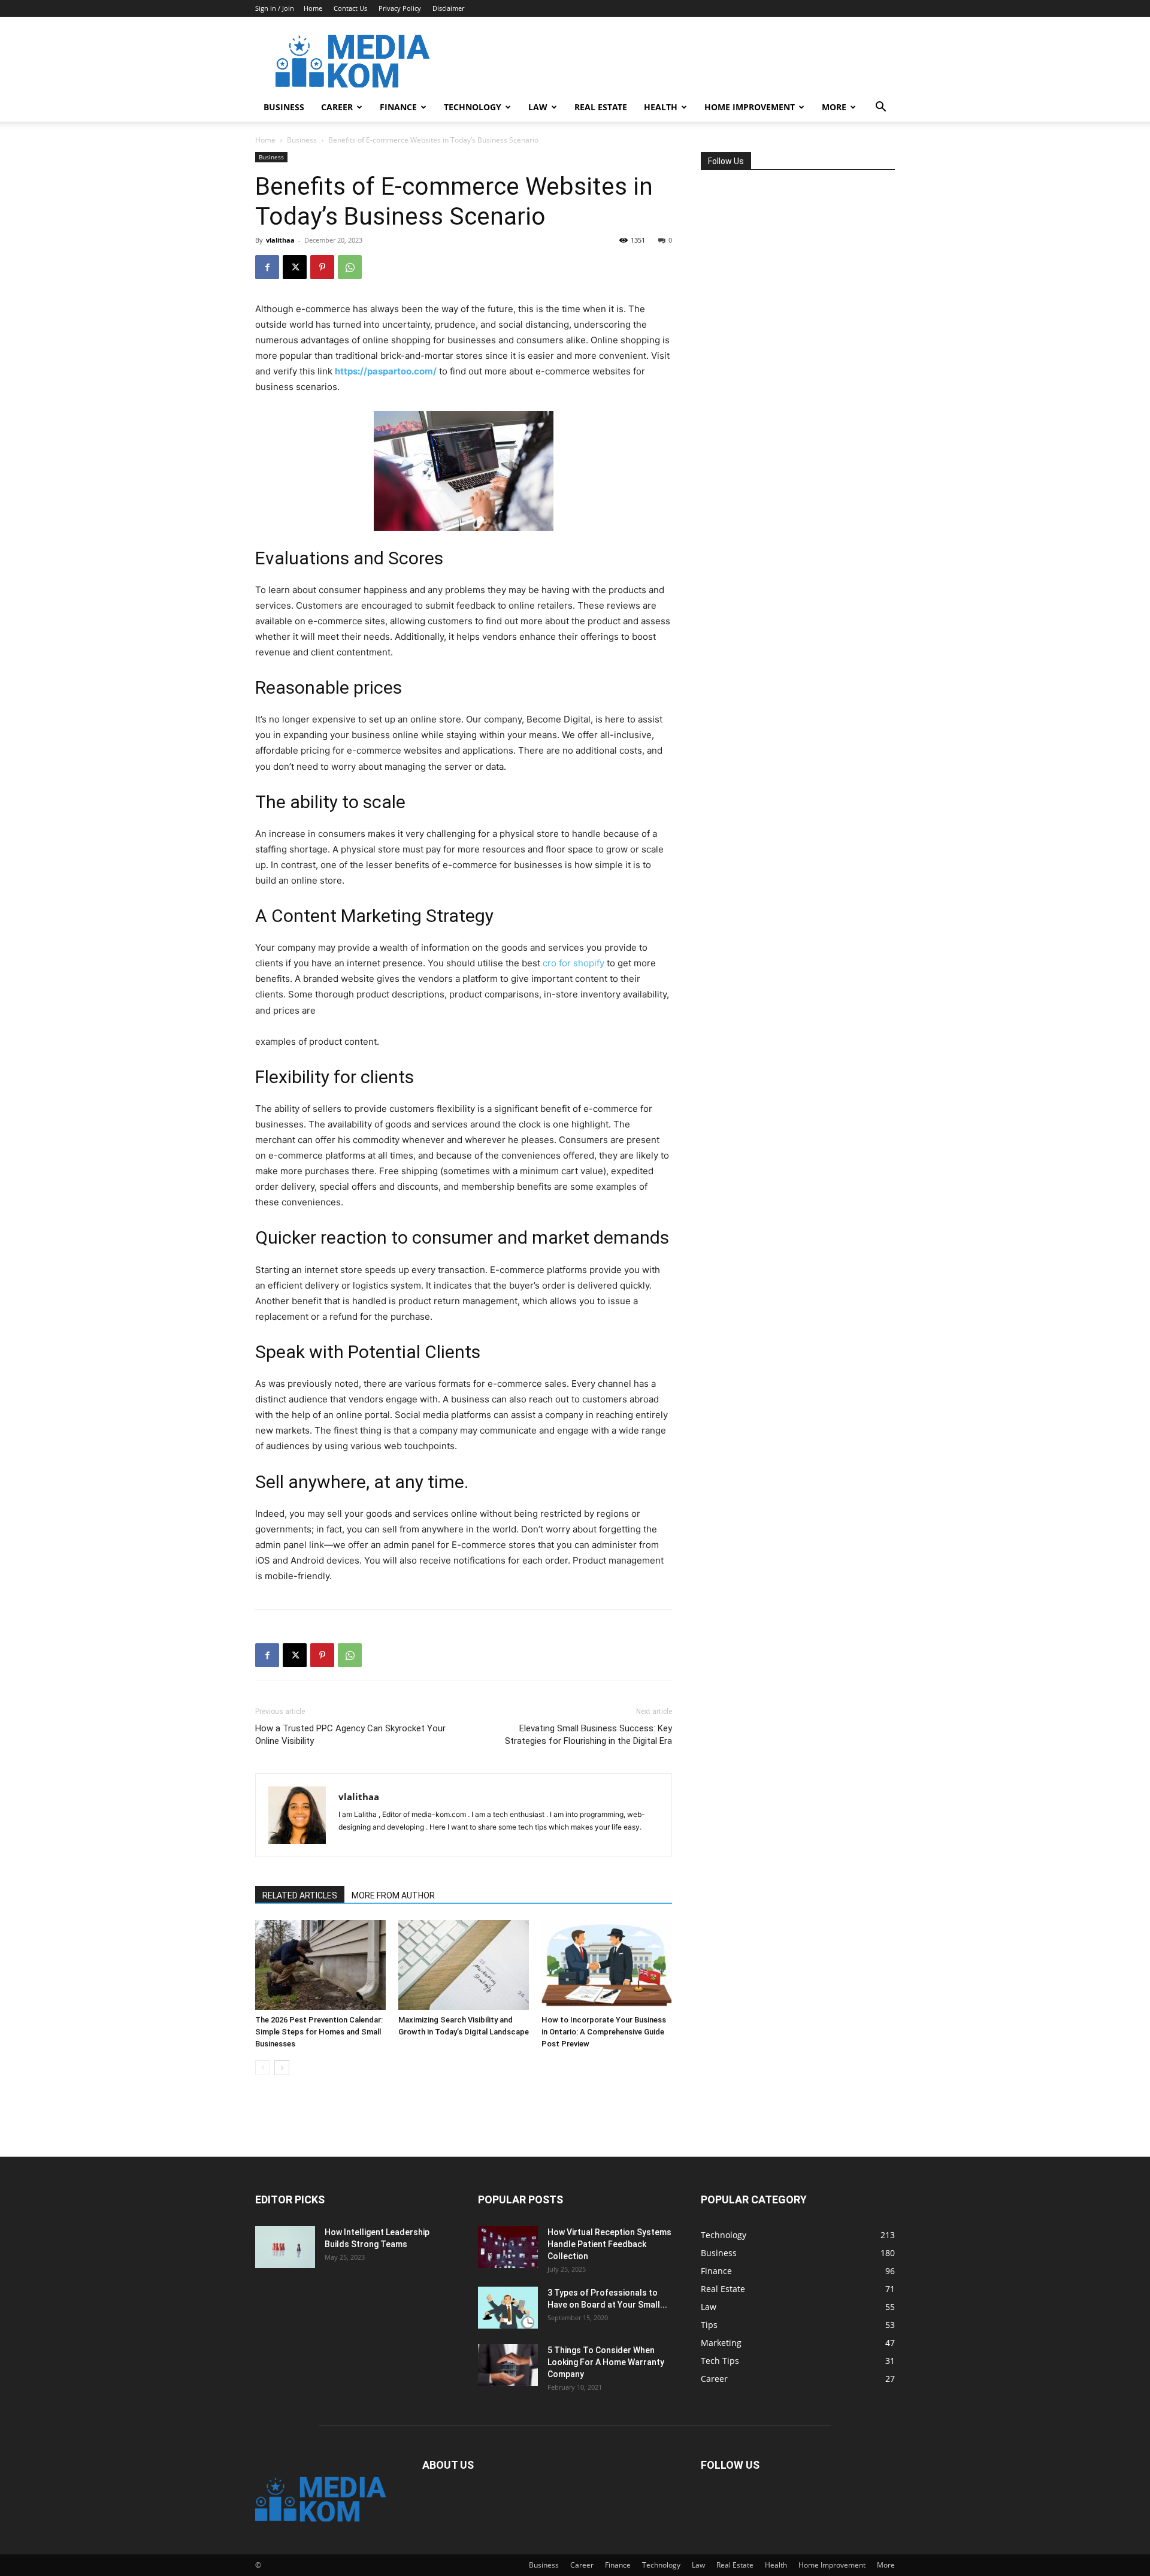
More (834, 107)
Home (313, 8)
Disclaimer (448, 8)
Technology (473, 107)
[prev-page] (263, 2068)
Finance (398, 107)
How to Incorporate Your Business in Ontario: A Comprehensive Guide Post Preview (604, 2032)
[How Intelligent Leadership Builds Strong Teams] (285, 2247)
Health (661, 107)
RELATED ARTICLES (300, 1895)
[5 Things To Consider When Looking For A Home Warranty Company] (508, 2365)
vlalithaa (280, 240)
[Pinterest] (322, 267)
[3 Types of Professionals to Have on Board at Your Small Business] (508, 2308)
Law (538, 107)
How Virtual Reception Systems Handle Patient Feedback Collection (609, 2244)
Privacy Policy (400, 8)
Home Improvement (750, 107)
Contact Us (350, 8)
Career (337, 107)
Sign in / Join (275, 8)
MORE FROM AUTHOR (393, 1895)
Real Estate (601, 107)
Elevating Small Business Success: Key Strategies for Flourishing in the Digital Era (588, 1735)
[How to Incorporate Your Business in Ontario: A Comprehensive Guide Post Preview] (607, 1965)
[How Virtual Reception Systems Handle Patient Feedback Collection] (508, 2247)
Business (284, 107)
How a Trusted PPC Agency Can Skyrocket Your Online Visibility (350, 1735)
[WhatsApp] (350, 267)
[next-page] (282, 2068)
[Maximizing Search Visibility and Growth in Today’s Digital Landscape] (464, 1965)
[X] (295, 267)
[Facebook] (267, 267)
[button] (880, 108)
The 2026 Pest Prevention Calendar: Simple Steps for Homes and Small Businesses (319, 2032)
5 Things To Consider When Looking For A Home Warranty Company (606, 2362)
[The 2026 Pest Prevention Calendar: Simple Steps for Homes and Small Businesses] (320, 1965)
